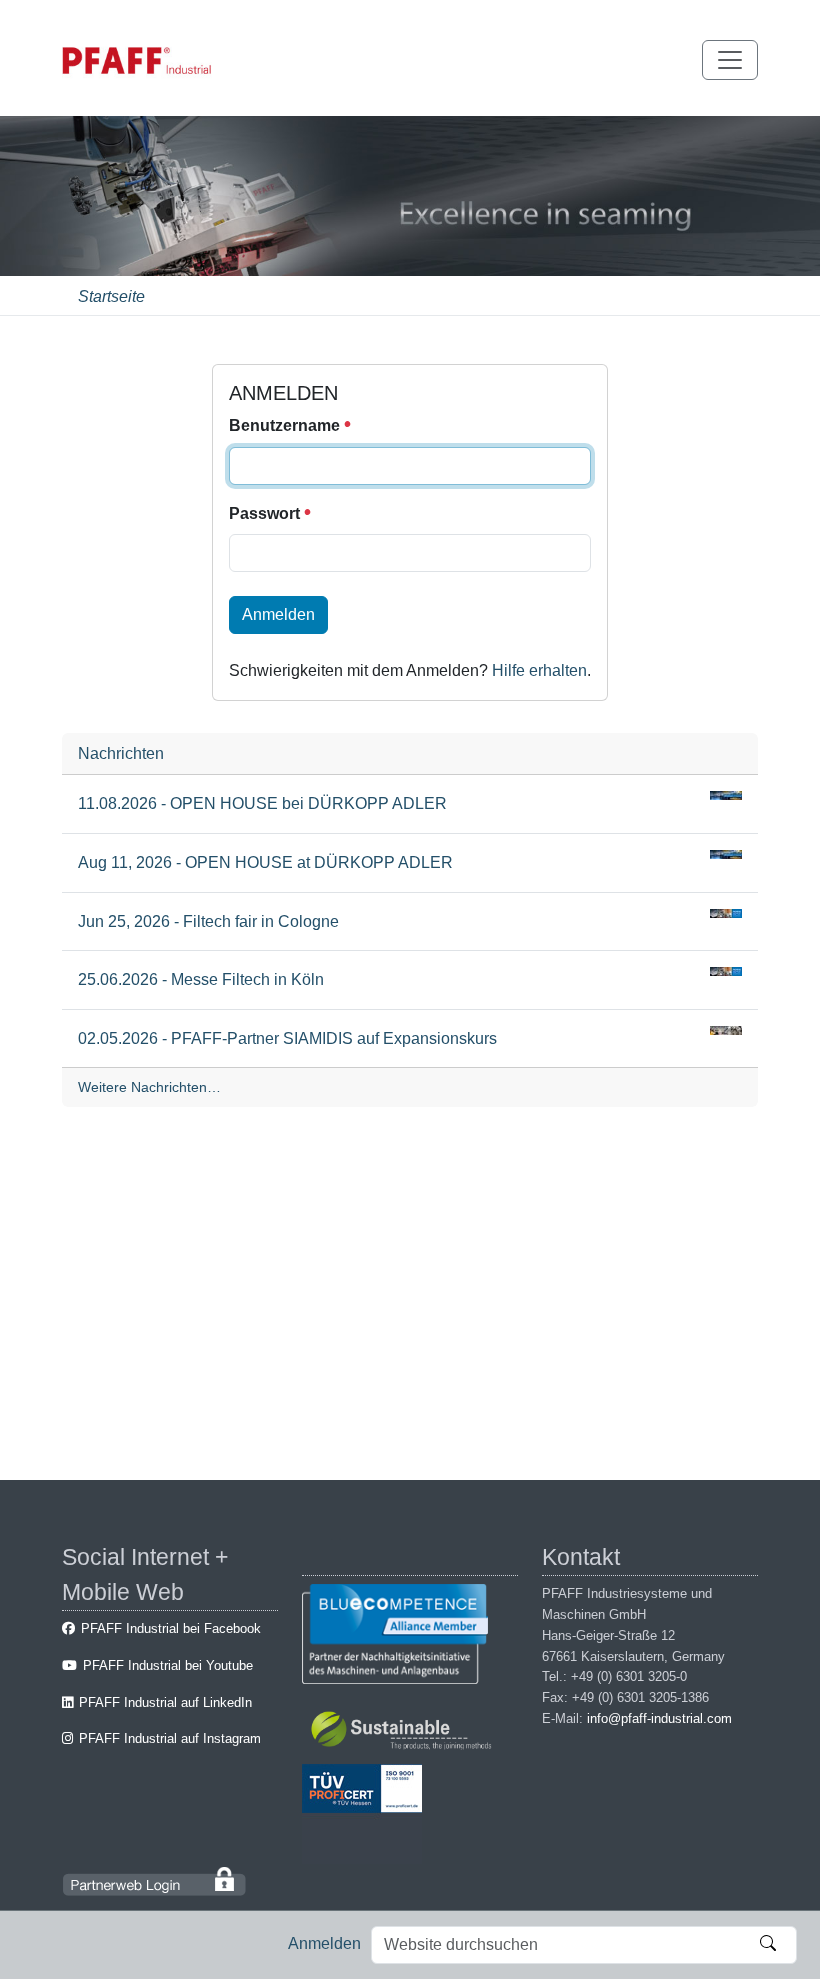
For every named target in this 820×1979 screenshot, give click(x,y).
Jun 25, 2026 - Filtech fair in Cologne (208, 921)
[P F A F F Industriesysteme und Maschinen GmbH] (137, 60)
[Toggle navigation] (730, 60)
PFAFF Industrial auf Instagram (170, 1738)
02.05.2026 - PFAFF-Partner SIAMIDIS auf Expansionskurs (287, 1038)
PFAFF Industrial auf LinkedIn (165, 1702)
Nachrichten (121, 753)
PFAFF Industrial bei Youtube (168, 1665)
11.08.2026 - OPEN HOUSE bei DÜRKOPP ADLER (262, 803)
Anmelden (324, 1943)
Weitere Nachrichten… (149, 1087)
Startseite (111, 296)
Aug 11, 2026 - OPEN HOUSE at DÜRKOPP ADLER (265, 862)
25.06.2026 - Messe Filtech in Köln (201, 979)
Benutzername (286, 425)
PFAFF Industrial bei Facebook (171, 1628)
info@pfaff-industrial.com (659, 1718)
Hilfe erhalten (539, 670)
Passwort (266, 513)
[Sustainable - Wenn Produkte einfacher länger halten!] (404, 1733)
